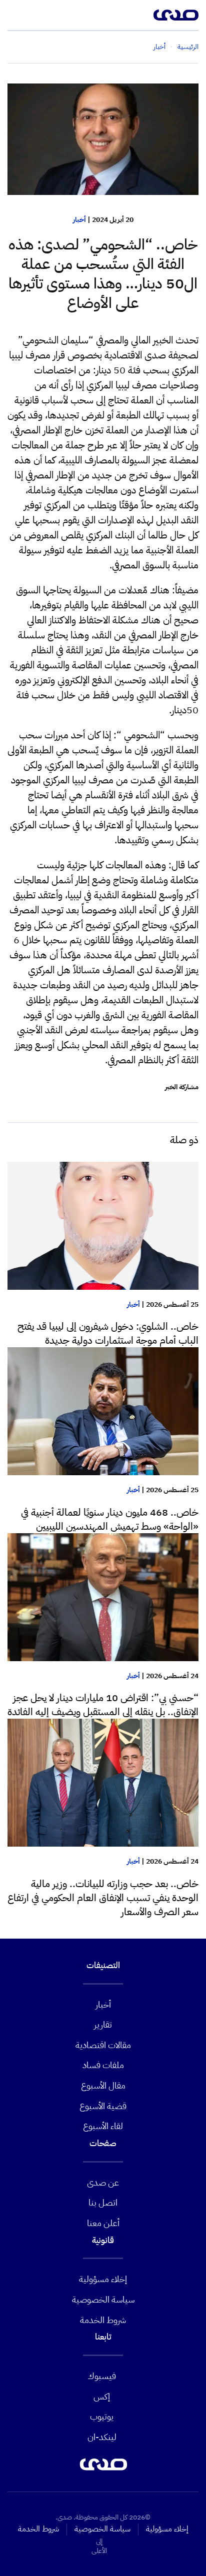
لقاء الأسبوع (103, 2126)
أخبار (79, 220)
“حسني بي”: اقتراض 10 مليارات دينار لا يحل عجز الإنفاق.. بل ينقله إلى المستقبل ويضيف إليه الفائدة (103, 1705)
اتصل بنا (103, 2202)
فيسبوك (102, 2376)
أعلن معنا (103, 2223)
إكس (102, 2396)
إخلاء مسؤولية (103, 2279)
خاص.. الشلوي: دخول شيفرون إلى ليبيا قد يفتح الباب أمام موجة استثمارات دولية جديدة (108, 1333)
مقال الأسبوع (103, 2085)
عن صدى (103, 2182)
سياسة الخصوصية (103, 2299)
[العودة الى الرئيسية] (176, 15)
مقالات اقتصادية (103, 2045)
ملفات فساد (103, 2065)
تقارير (103, 2024)
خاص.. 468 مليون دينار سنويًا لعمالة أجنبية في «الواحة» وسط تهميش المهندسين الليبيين (110, 1519)
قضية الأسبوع (103, 2106)
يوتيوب (102, 2416)
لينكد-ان (102, 2437)
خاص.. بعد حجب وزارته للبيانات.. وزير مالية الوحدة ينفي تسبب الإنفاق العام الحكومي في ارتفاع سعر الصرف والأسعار (103, 1898)
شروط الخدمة (103, 2320)
